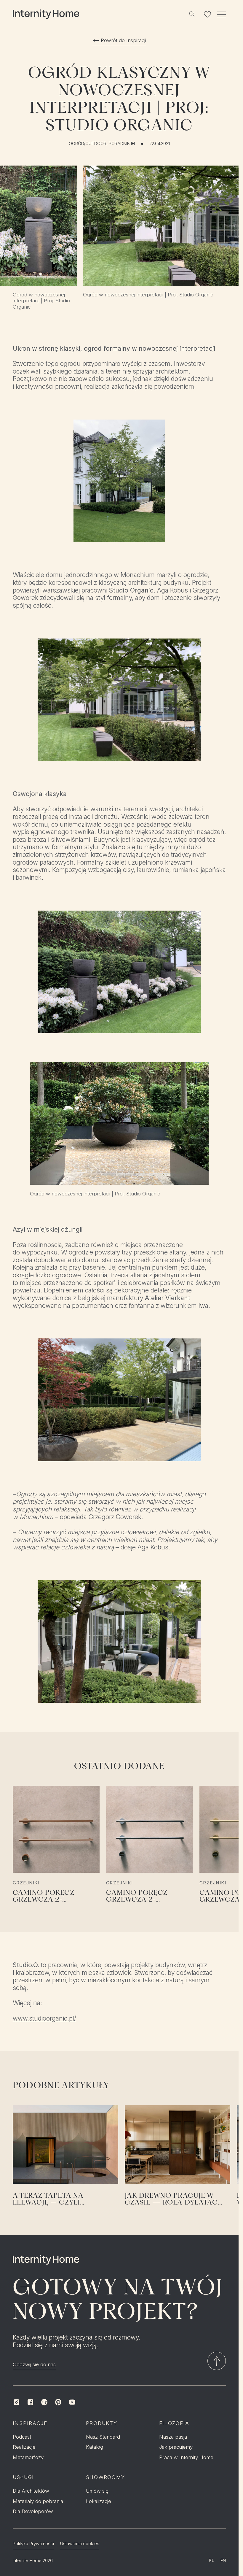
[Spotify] (44, 2402)
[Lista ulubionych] (208, 14)
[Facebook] (30, 2402)
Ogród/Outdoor (88, 144)
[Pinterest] (58, 2402)
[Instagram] (16, 2402)
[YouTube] (72, 2402)
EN (223, 2561)
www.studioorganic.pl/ (44, 2018)
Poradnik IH (122, 144)
